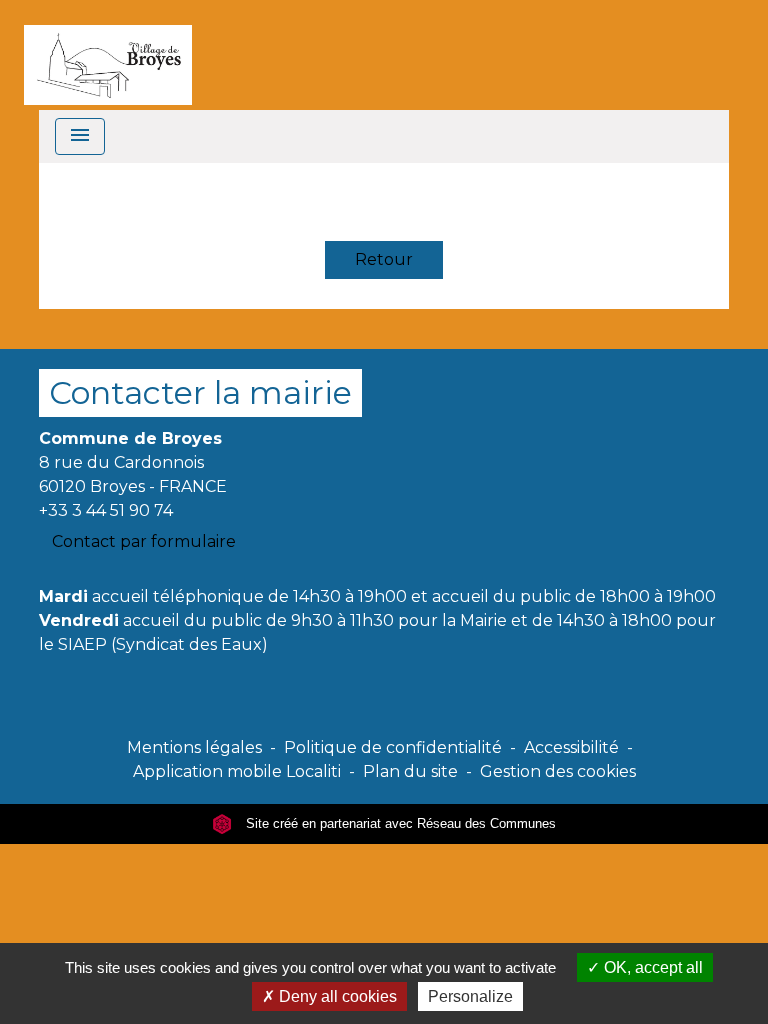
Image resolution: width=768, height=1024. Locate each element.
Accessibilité (571, 747)
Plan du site (410, 771)
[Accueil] (108, 55)
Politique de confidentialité (393, 747)
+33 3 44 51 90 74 (106, 510)
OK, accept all (651, 967)
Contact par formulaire (144, 541)
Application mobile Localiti (237, 771)
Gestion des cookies (558, 771)
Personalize (470, 996)
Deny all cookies (336, 996)
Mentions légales (194, 747)
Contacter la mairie (200, 392)
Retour (384, 259)
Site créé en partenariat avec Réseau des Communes (399, 823)
